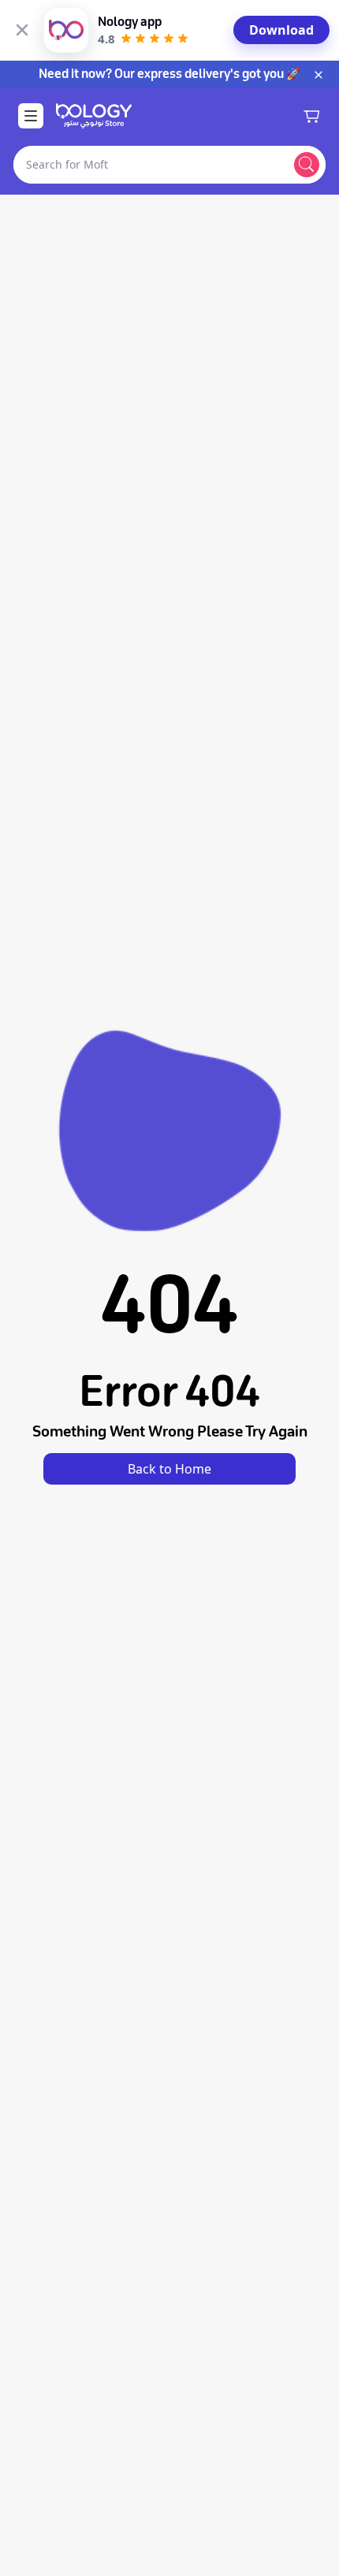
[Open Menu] (31, 116)
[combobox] (151, 165)
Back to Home (169, 1469)
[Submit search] (307, 165)
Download (281, 30)
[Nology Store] (94, 116)
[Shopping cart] (311, 116)
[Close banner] (22, 30)
